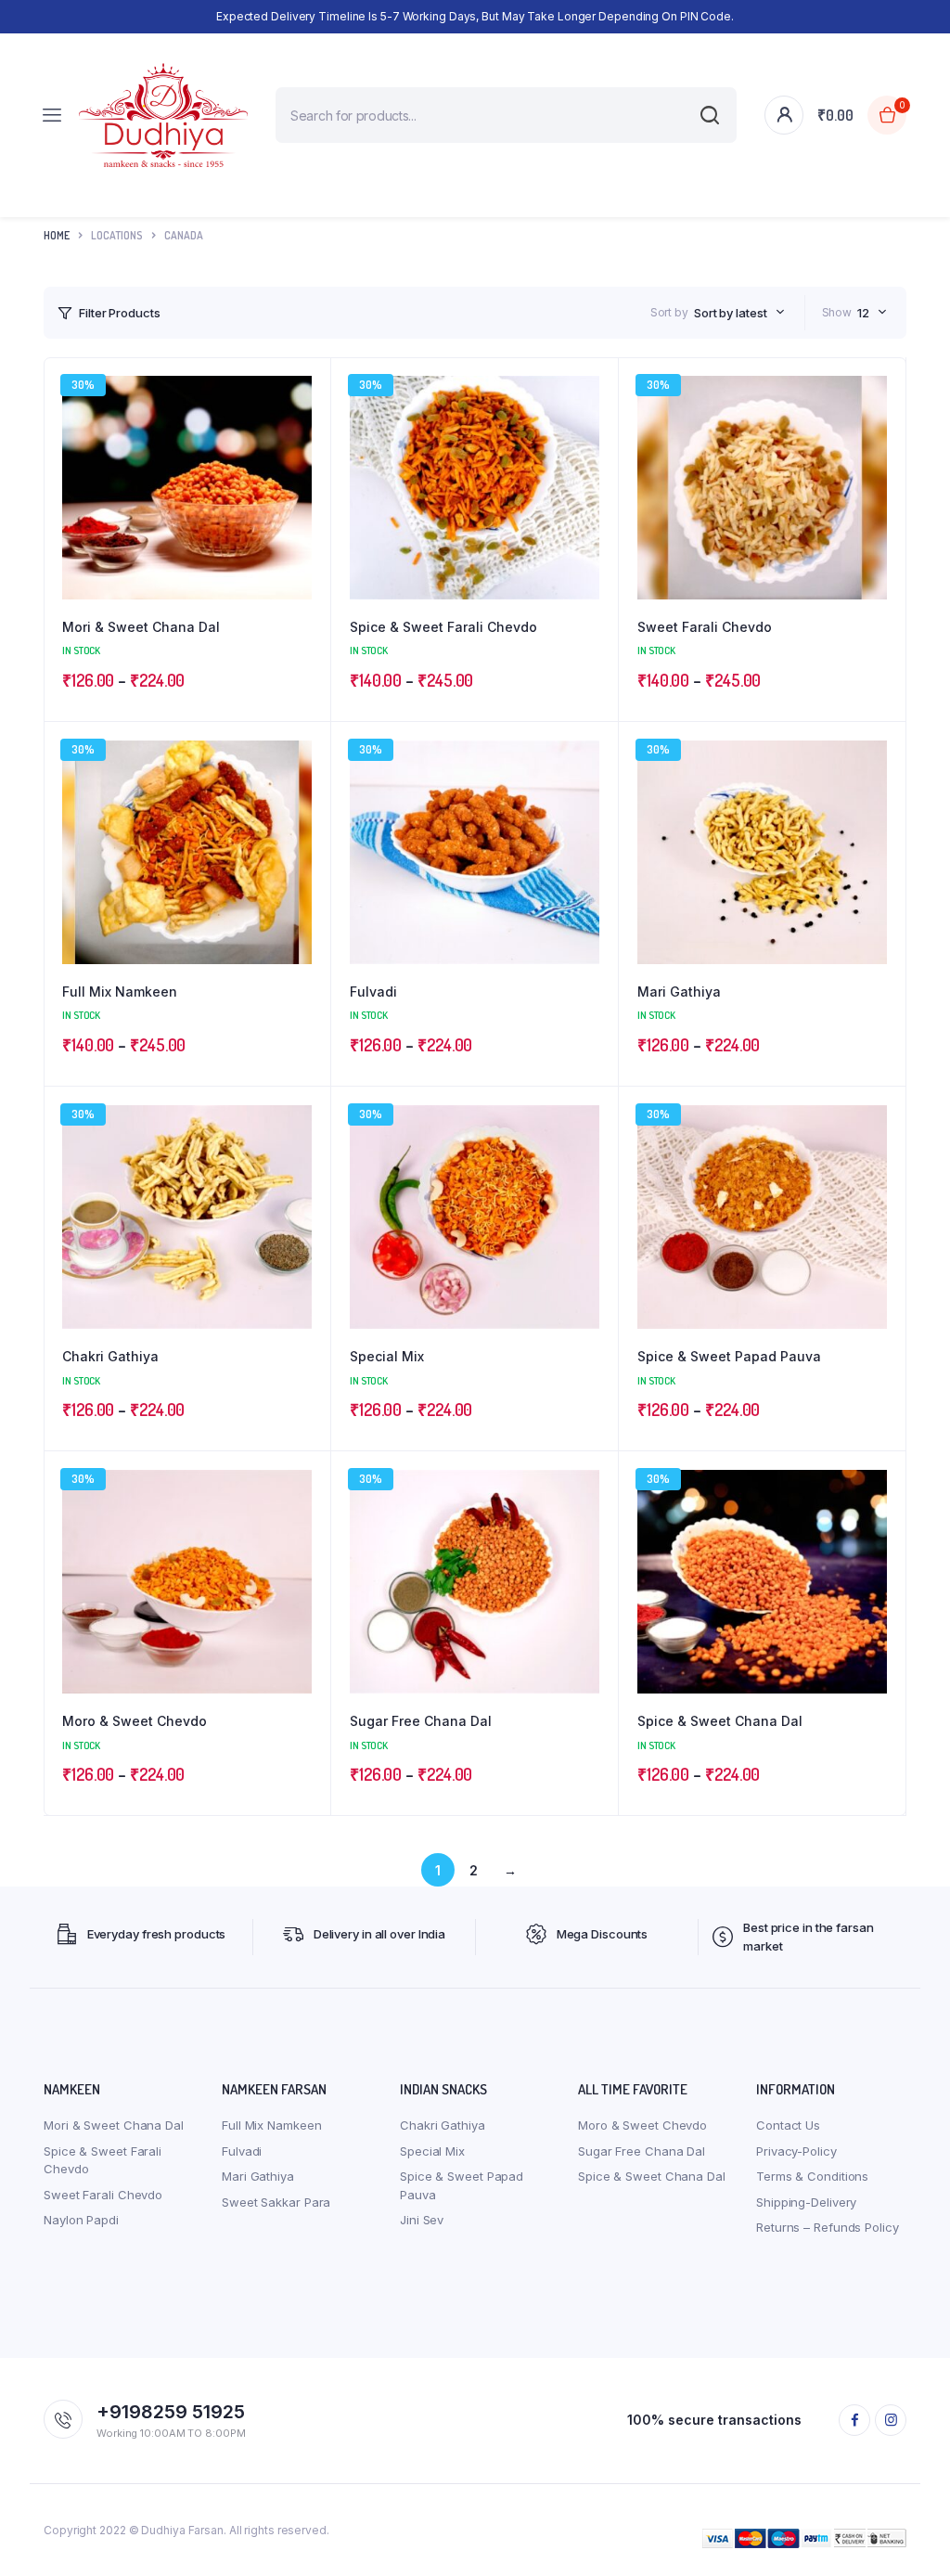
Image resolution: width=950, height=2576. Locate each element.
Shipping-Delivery (806, 2202)
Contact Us (788, 2125)
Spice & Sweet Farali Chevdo (443, 627)
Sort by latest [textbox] (731, 313)
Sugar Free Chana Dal (421, 1721)
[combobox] (739, 313)
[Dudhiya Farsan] (163, 115)
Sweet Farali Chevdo (705, 627)
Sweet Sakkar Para (276, 2202)
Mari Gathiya (679, 992)
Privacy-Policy (796, 2151)
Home (57, 235)
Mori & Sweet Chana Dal (141, 627)
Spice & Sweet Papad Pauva (729, 1356)
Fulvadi (373, 992)
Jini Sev (422, 2220)
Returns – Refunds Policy (828, 2227)
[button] (307, 431)
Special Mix (387, 1356)
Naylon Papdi (81, 2220)
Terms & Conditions (812, 2176)
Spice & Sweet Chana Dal (720, 1721)
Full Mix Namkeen (120, 992)
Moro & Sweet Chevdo (135, 1721)
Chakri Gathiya (110, 1356)
